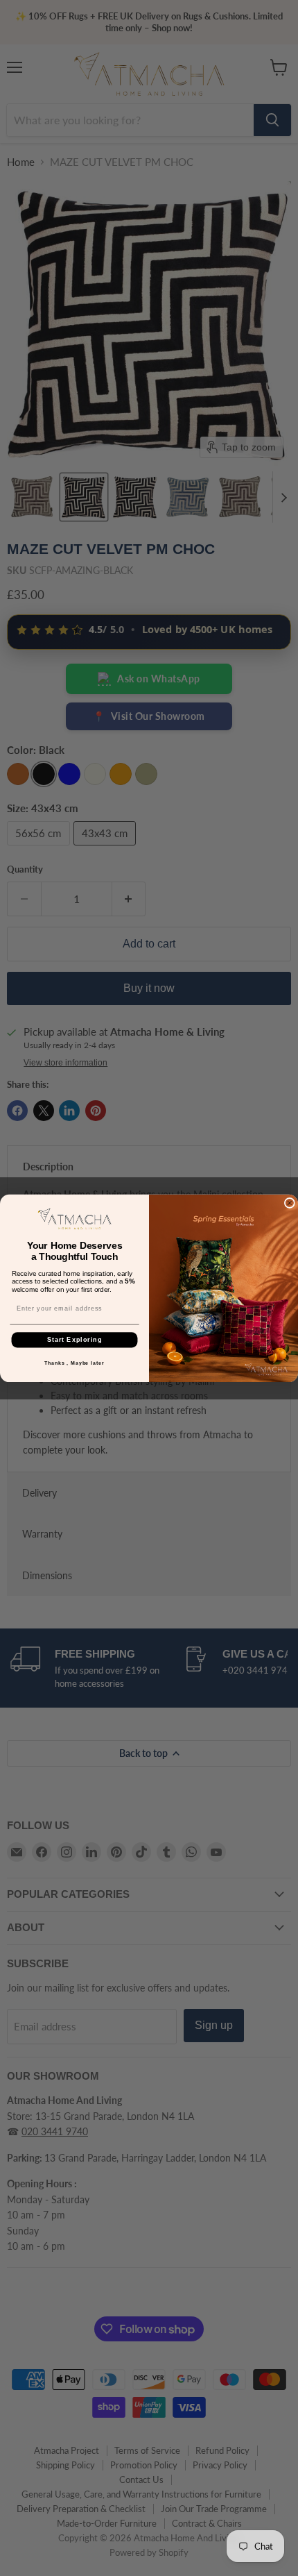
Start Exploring (74, 1339)
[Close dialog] (289, 1203)
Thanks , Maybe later (74, 1363)
